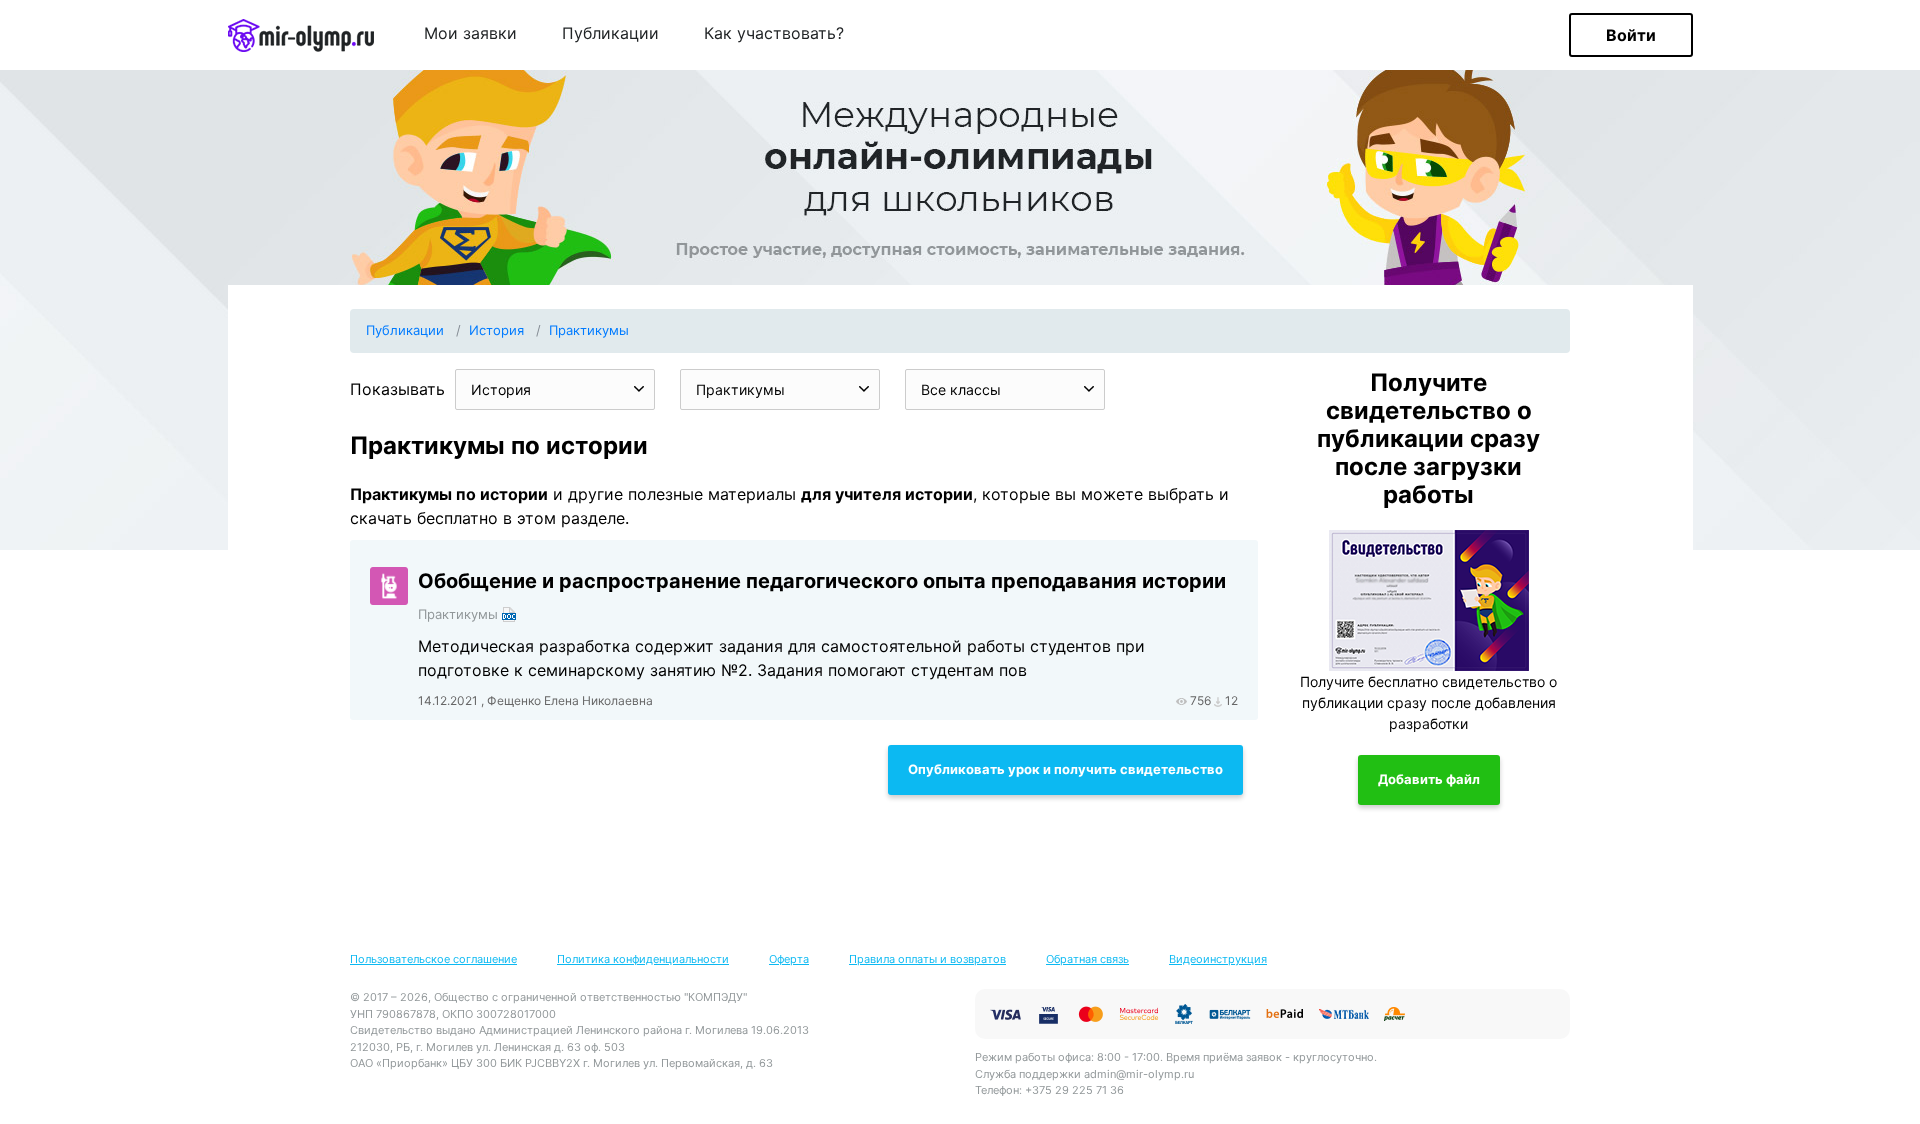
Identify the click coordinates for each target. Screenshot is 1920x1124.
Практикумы (589, 330)
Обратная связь (1087, 959)
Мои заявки (470, 34)
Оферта (789, 959)
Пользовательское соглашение (433, 959)
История (496, 330)
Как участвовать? (774, 34)
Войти (1631, 35)
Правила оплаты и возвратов (927, 959)
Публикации (610, 34)
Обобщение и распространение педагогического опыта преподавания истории (822, 581)
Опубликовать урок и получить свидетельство (1065, 769)
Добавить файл (1429, 779)
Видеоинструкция (1218, 959)
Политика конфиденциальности (643, 959)
